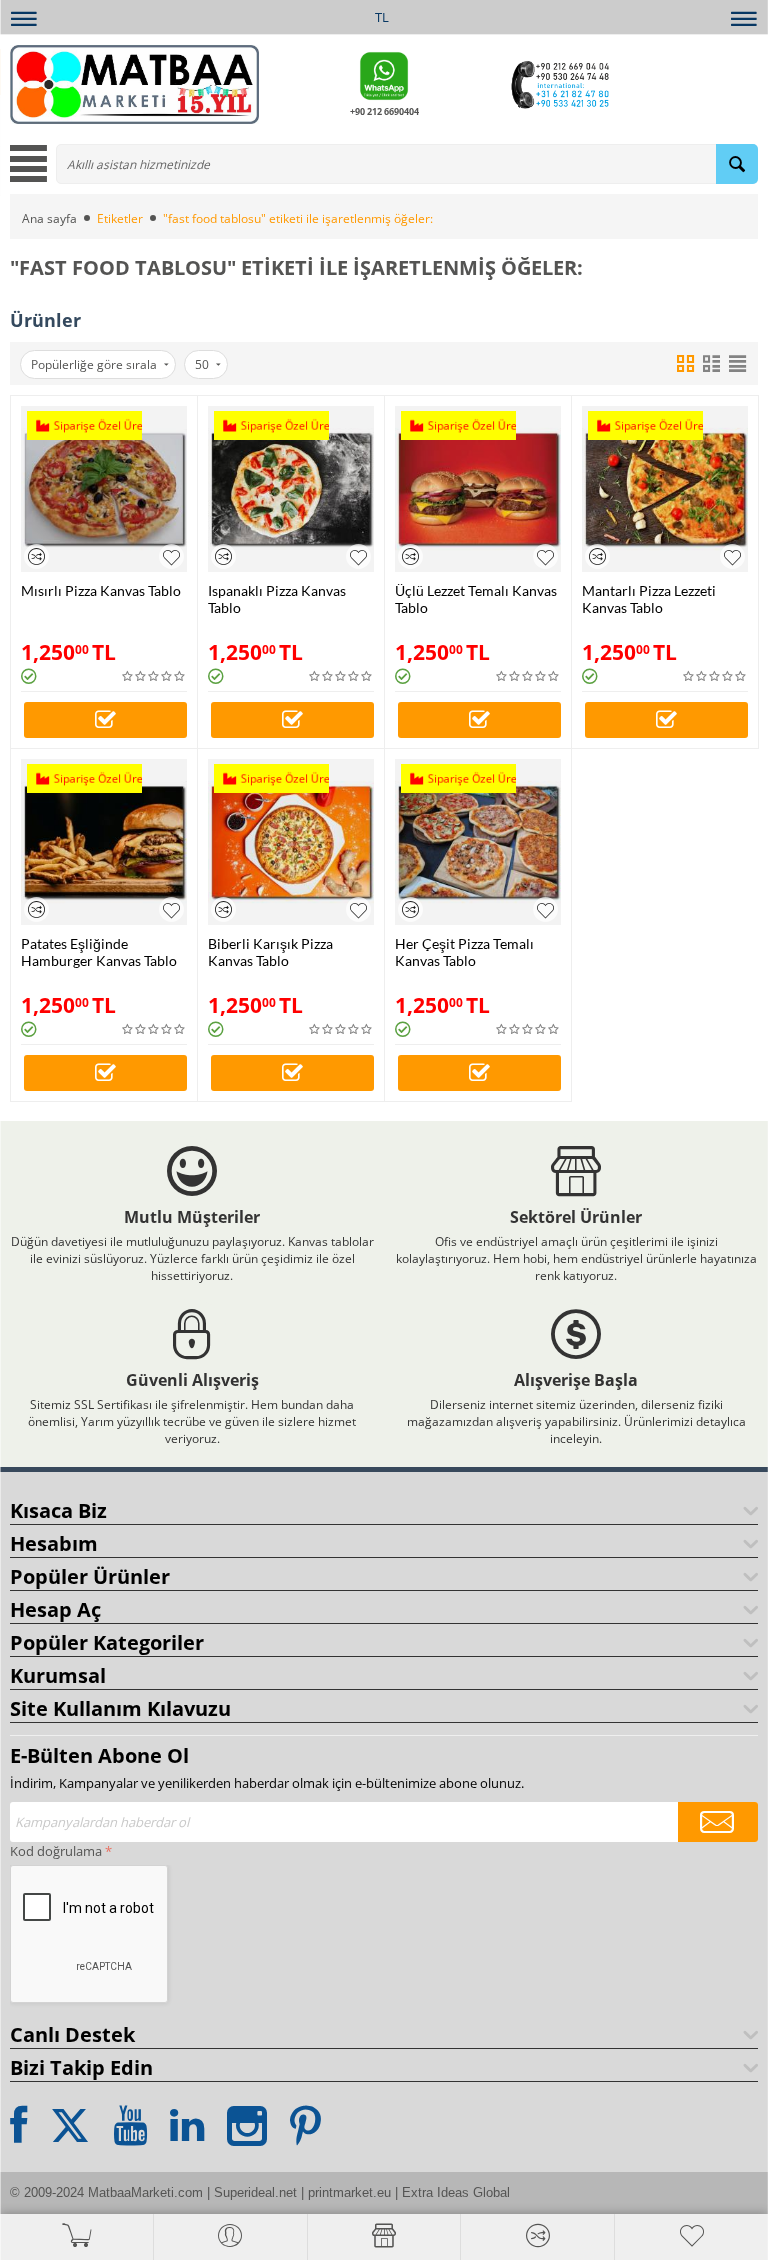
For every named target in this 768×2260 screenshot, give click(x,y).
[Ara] (737, 164)
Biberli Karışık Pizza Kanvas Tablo (270, 952)
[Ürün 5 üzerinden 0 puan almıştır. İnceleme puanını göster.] (154, 676)
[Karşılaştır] (36, 556)
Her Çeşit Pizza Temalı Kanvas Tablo (464, 952)
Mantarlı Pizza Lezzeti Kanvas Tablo (649, 599)
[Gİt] (718, 1822)
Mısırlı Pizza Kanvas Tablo (101, 590)
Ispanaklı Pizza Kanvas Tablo (277, 599)
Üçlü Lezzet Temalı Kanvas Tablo (476, 599)
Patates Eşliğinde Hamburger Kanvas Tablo (99, 952)
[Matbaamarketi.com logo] (134, 83)
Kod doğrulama (56, 1851)
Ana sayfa (49, 218)
